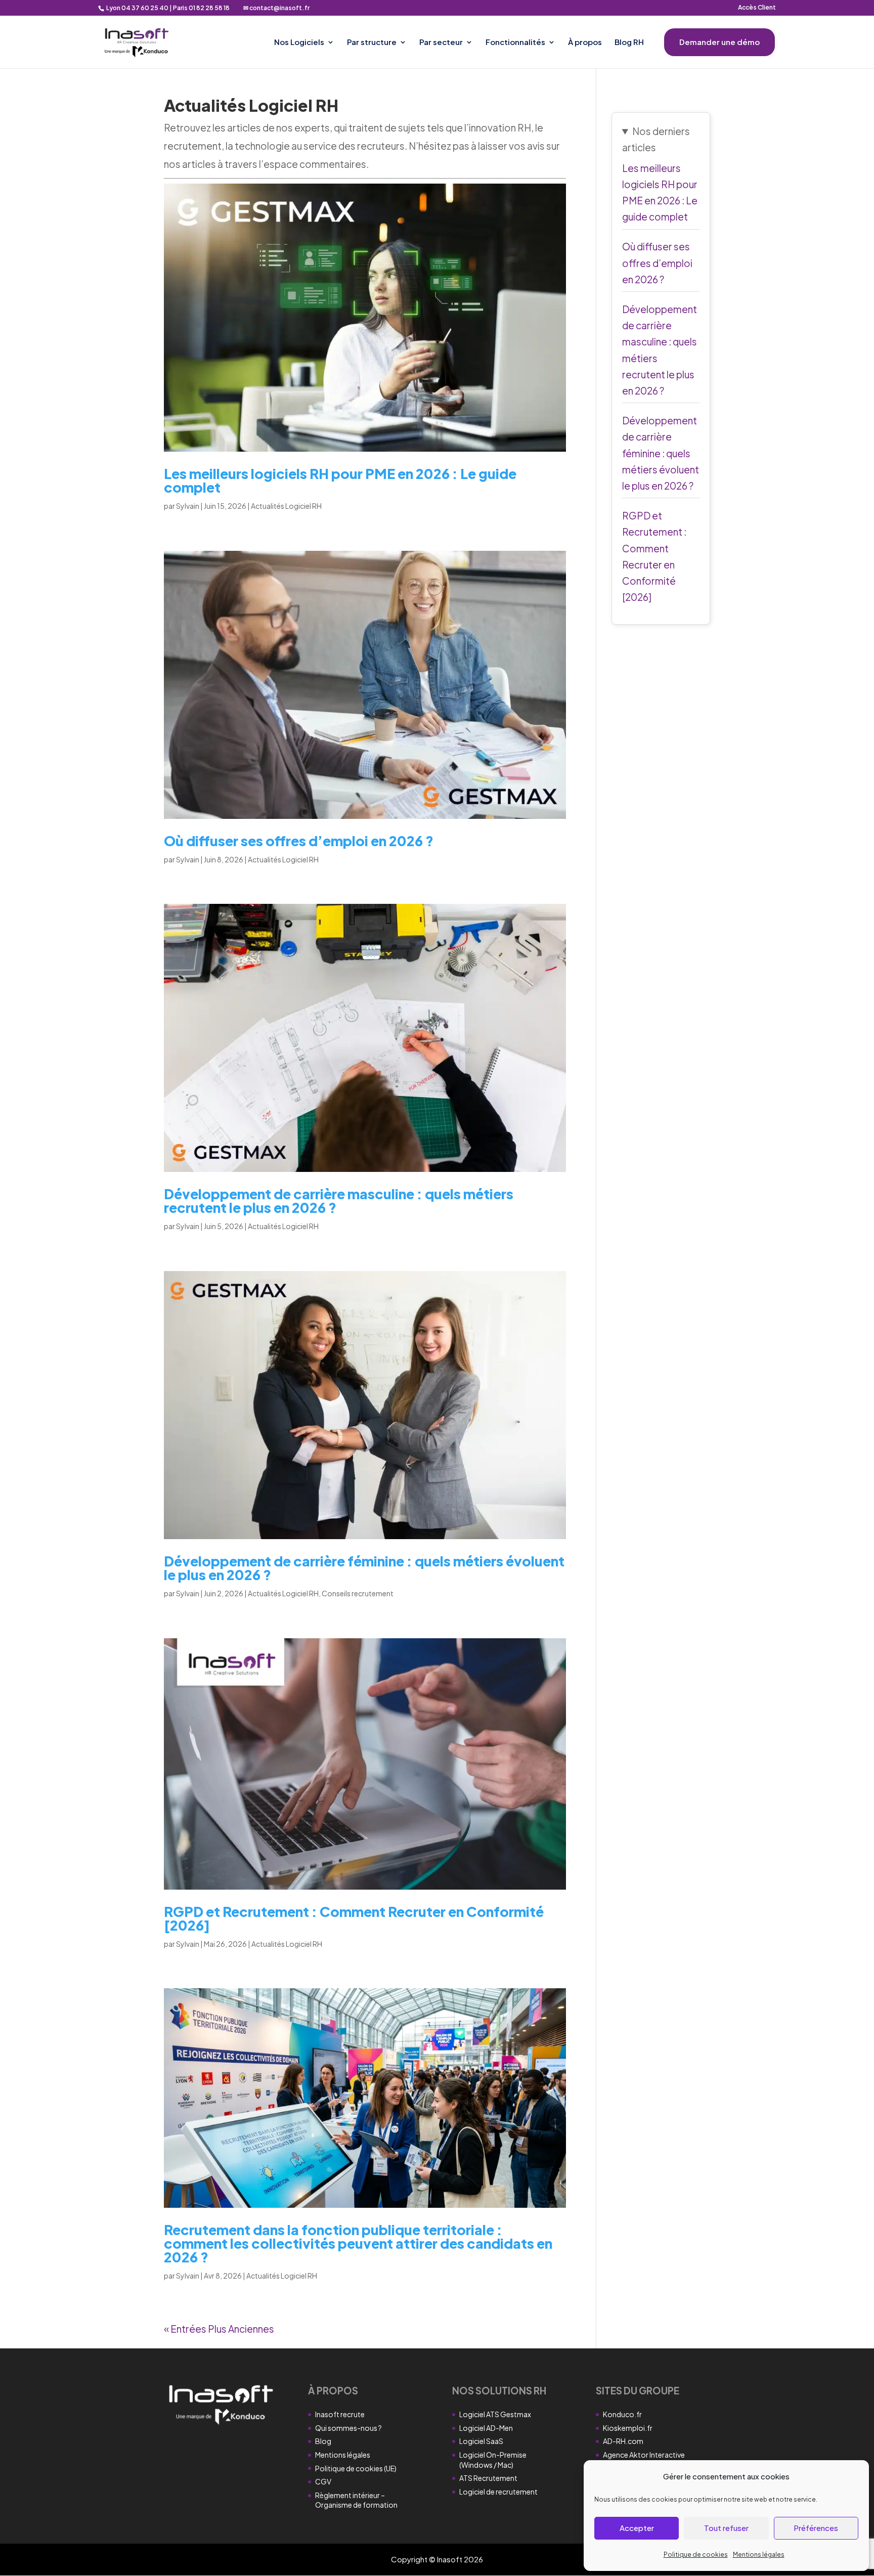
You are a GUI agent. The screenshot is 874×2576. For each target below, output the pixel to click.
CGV (323, 2481)
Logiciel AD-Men (486, 2428)
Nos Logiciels (299, 42)
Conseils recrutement (358, 1593)
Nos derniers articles (656, 139)
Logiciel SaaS (481, 2441)
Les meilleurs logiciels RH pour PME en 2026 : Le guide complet (340, 480)
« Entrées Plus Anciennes (219, 2329)
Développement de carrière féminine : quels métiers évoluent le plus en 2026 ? (364, 1568)
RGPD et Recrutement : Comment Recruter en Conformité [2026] (354, 1918)
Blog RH (629, 42)
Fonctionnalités (515, 42)
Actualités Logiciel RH (286, 506)
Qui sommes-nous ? (348, 2428)
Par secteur (441, 42)
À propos (585, 42)
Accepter (637, 2528)
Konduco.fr (622, 2414)
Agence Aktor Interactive (644, 2455)
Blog (323, 2441)
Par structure (372, 42)
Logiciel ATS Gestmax (495, 2414)
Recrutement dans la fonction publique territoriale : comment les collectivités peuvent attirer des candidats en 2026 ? (358, 2243)
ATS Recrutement (488, 2478)
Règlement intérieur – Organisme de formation (356, 2500)
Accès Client (757, 8)
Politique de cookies (696, 2555)
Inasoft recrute (340, 2414)
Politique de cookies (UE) (356, 2468)
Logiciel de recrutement (498, 2492)
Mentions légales (759, 2555)
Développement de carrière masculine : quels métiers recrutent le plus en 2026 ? (339, 1200)
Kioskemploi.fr (628, 2428)
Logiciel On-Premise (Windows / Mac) (493, 2460)
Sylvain (188, 506)
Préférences (816, 2528)
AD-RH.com (623, 2441)
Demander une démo (719, 42)
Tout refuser (726, 2528)
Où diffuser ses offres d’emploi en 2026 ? (299, 841)
